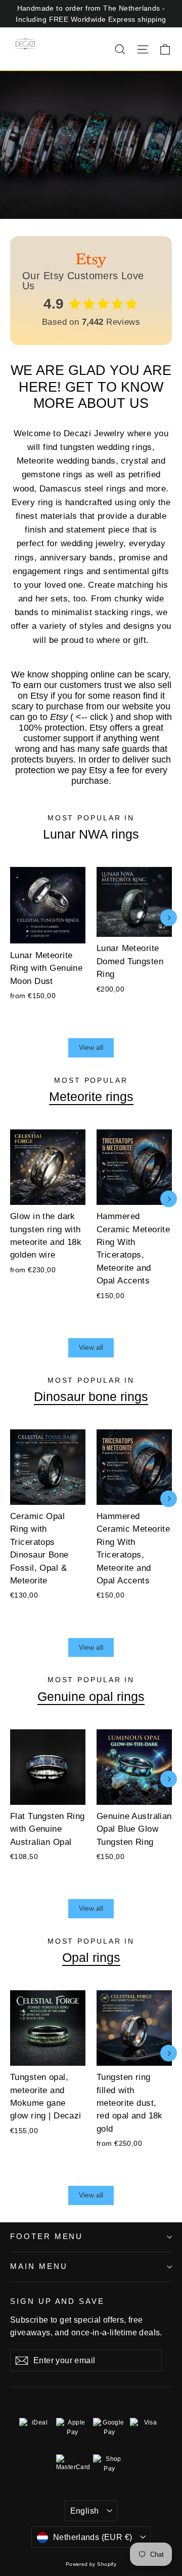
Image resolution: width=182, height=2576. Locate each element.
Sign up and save (57, 2301)
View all (91, 1047)
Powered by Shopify (91, 2564)
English (85, 2511)
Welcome (32, 433)
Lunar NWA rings (91, 834)
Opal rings (91, 1957)
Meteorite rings (91, 1096)
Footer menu (47, 2237)
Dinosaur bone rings (91, 1396)
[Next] (169, 918)
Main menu (39, 2266)
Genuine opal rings (91, 1696)
